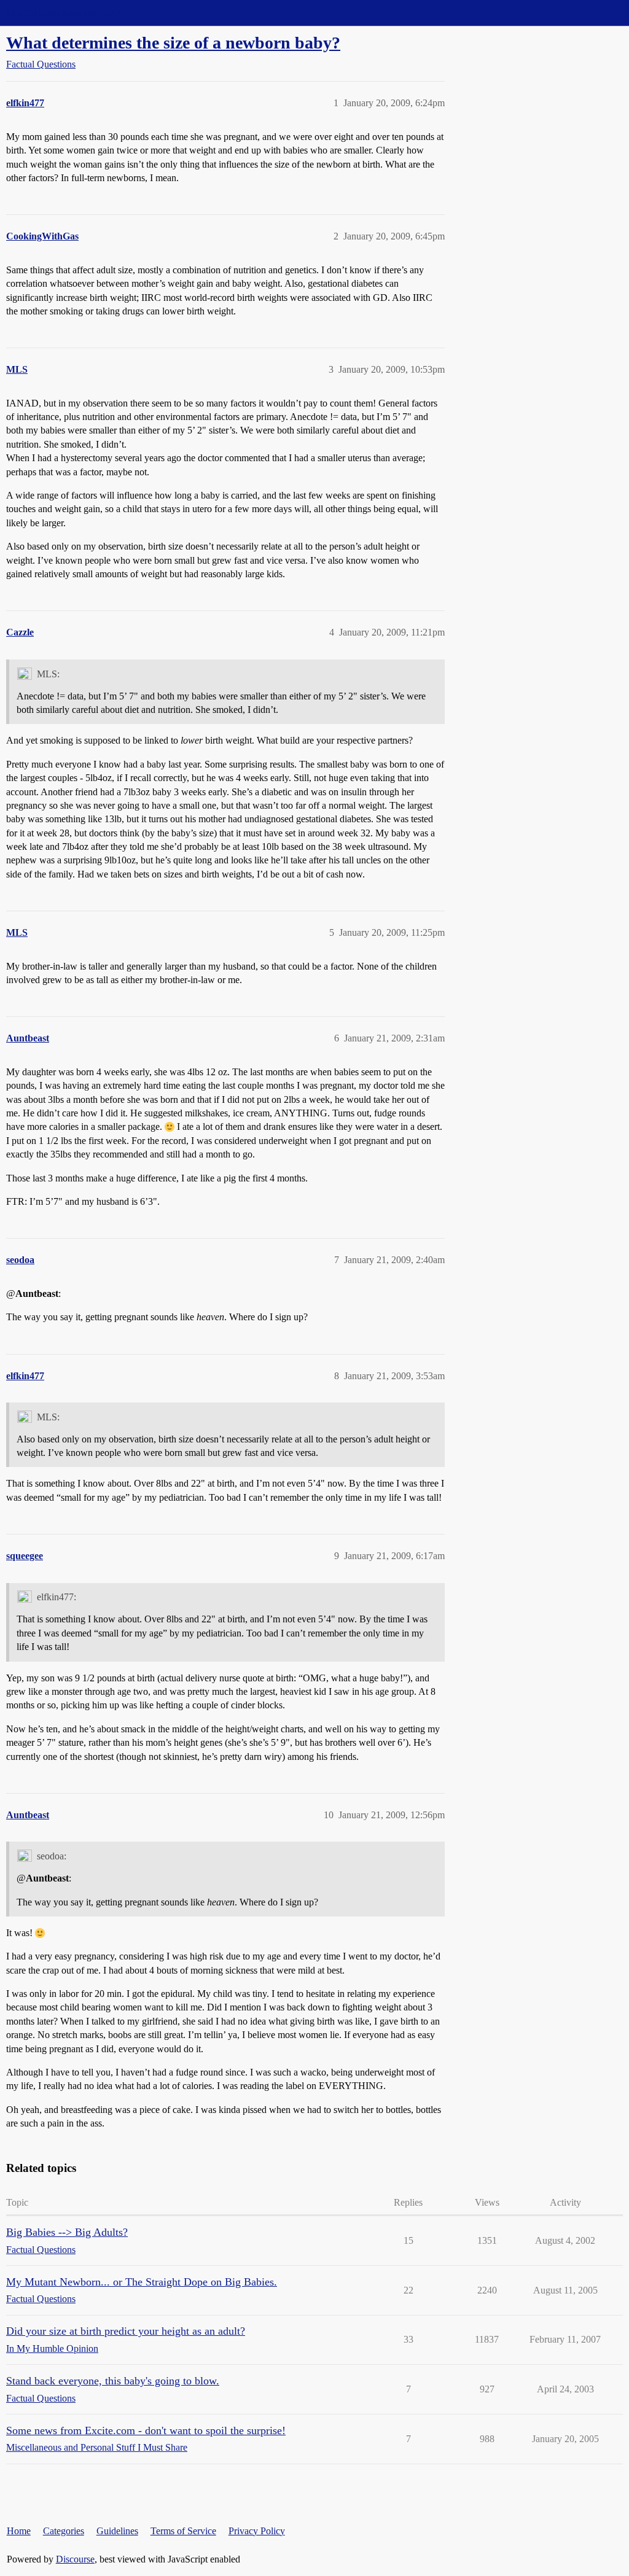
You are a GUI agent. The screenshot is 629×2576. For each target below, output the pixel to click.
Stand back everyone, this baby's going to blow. (113, 2381)
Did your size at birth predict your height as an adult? (126, 2331)
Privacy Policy (257, 2531)
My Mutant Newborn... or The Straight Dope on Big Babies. (142, 2282)
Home (19, 2531)
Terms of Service (183, 2531)
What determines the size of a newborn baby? (173, 43)
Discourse (75, 2559)
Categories (64, 2531)
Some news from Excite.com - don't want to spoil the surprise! (146, 2430)
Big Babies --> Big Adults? (67, 2232)
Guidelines (117, 2531)
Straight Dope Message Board (64, 13)
